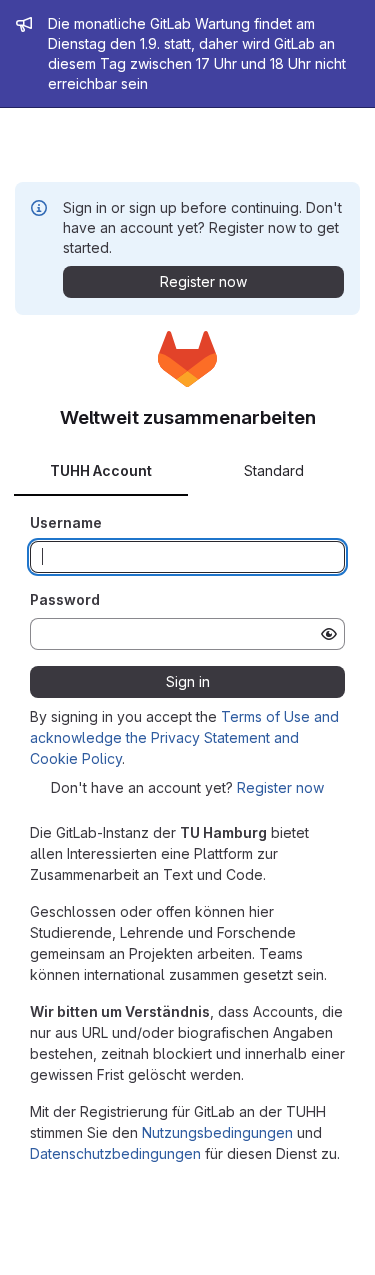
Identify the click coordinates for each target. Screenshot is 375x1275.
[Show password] (329, 634)
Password (65, 599)
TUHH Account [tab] (101, 470)
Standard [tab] (274, 470)
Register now (280, 787)
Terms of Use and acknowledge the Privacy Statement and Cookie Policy (184, 737)
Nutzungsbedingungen (217, 1132)
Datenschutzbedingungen (115, 1153)
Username (66, 522)
